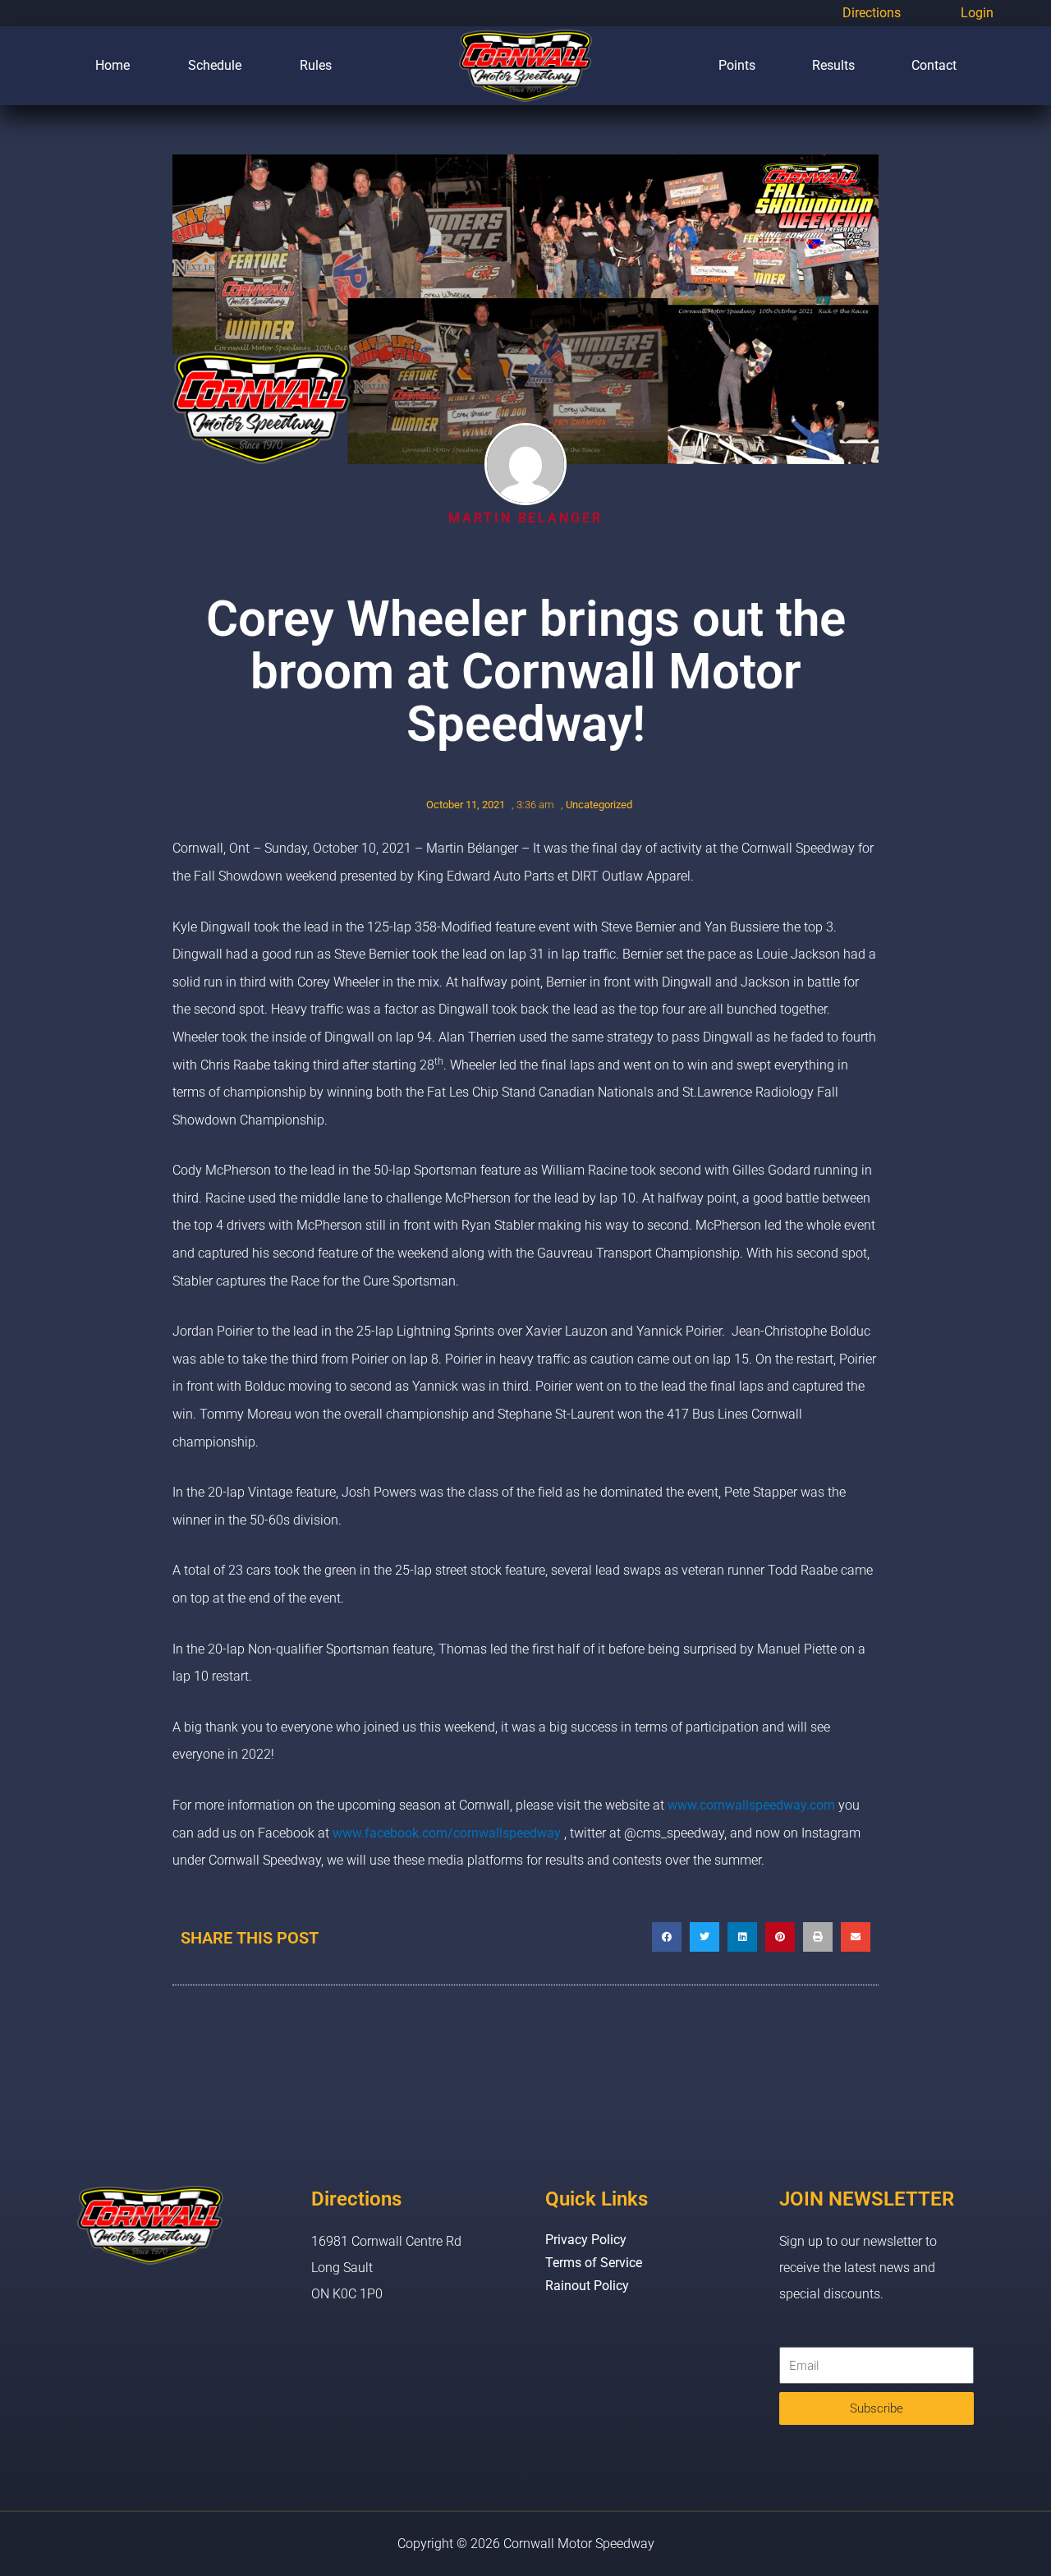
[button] (667, 1937)
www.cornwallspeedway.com (751, 1805)
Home (112, 65)
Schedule (215, 65)
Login (977, 13)
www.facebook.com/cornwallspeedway (447, 1833)
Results (833, 65)
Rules (316, 65)
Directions (872, 13)
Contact (934, 65)
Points (737, 65)
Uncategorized (599, 805)
